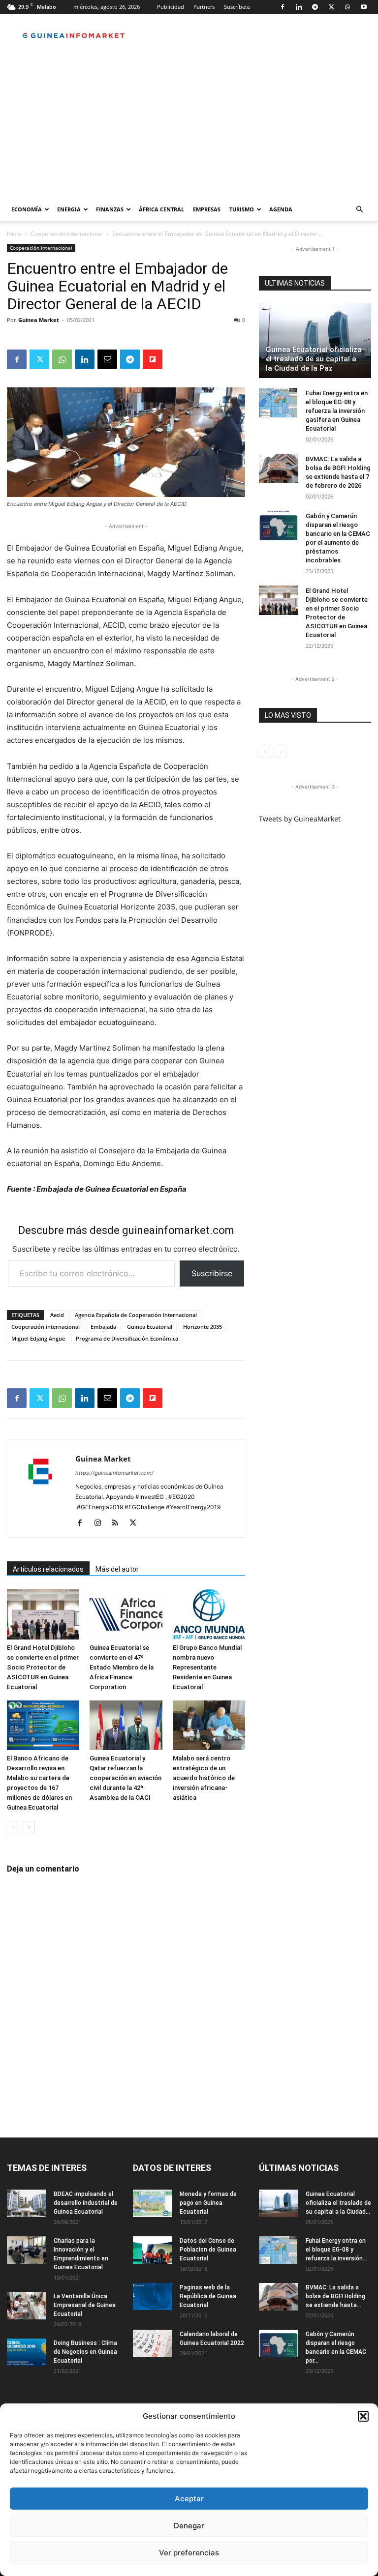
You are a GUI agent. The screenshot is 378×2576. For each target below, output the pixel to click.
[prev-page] (13, 1827)
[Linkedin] (299, 7)
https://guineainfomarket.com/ (114, 1473)
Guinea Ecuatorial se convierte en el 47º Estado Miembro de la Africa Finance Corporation (122, 1667)
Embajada (103, 1327)
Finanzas (110, 209)
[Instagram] (101, 1523)
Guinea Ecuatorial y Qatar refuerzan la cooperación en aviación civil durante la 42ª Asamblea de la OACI (126, 1778)
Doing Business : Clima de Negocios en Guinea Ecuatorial (85, 2352)
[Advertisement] (189, 124)
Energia (69, 209)
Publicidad (171, 7)
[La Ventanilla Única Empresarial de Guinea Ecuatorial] (27, 2306)
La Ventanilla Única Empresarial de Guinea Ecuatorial (85, 2305)
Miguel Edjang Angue (38, 1338)
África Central (161, 209)
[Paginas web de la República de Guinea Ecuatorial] (153, 2297)
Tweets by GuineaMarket (300, 819)
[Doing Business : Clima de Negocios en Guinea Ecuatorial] (27, 2352)
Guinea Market (39, 320)
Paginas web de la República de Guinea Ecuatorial (208, 2296)
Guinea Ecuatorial (150, 1327)
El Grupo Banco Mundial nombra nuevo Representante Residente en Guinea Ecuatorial (207, 1667)
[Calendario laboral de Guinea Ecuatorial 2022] (153, 2343)
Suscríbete (237, 7)
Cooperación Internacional (67, 234)
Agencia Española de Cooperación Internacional (136, 1315)
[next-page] (29, 1827)
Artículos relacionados (48, 1569)
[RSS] (119, 1523)
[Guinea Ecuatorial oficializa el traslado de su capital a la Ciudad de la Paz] (315, 341)
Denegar (189, 2526)
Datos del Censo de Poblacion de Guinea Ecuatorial (208, 2250)
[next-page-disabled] (281, 752)
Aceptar (189, 2499)
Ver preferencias (189, 2553)
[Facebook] (283, 7)
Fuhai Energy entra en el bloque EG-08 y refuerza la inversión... (336, 2250)
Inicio (14, 234)
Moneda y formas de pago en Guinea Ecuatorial (208, 2203)
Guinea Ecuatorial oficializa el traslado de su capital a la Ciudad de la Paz (314, 359)
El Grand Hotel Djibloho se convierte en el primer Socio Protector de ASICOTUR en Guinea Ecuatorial (43, 1667)
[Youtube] (364, 7)
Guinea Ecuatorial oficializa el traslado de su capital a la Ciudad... (338, 2203)
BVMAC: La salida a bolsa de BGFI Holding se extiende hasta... (335, 2296)
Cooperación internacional (46, 1327)
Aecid (57, 1315)
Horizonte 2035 (203, 1327)
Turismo (242, 209)
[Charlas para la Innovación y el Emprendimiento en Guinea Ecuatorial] (27, 2250)
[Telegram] (315, 7)
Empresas (207, 209)
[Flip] (153, 359)
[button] (363, 2416)
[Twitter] (331, 7)
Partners (204, 7)
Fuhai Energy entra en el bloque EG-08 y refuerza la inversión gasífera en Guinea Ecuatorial (337, 411)
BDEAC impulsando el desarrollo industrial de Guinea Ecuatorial (86, 2203)
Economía (27, 209)
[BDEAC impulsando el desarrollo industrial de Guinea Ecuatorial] (27, 2203)
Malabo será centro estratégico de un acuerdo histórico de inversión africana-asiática (204, 1778)
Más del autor (117, 1569)
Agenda (281, 209)
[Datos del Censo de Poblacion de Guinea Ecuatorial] (153, 2250)
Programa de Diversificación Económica (127, 1338)
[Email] (107, 359)
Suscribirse (212, 1273)
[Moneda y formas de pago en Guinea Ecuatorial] (153, 2203)
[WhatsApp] (347, 7)
